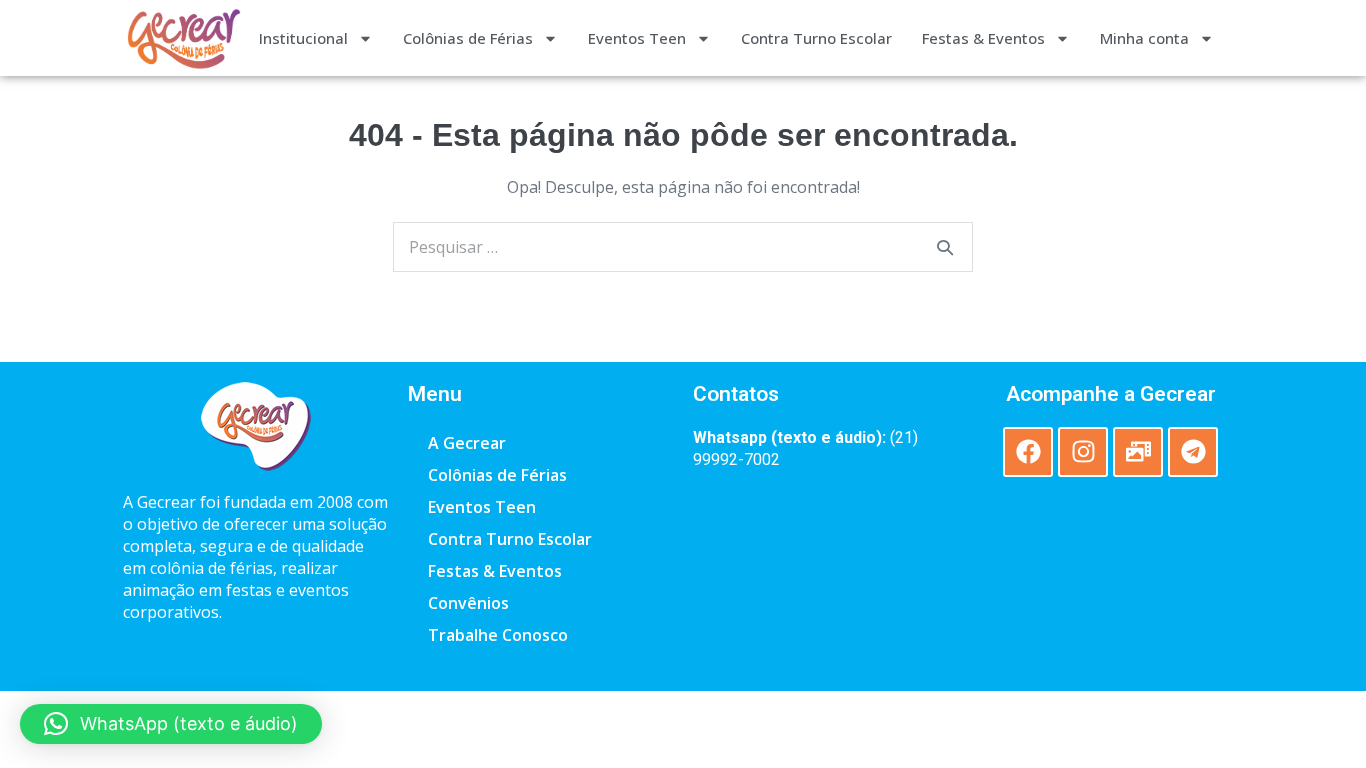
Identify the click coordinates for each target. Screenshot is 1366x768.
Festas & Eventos (983, 38)
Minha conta (1144, 38)
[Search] (945, 247)
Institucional (303, 38)
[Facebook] (1028, 452)
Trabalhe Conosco (498, 635)
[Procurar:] (683, 247)
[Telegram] (1193, 452)
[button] (171, 724)
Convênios (468, 603)
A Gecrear (467, 443)
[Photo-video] (1138, 452)
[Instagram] (1083, 452)
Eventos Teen (637, 38)
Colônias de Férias (468, 38)
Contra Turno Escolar (816, 38)
